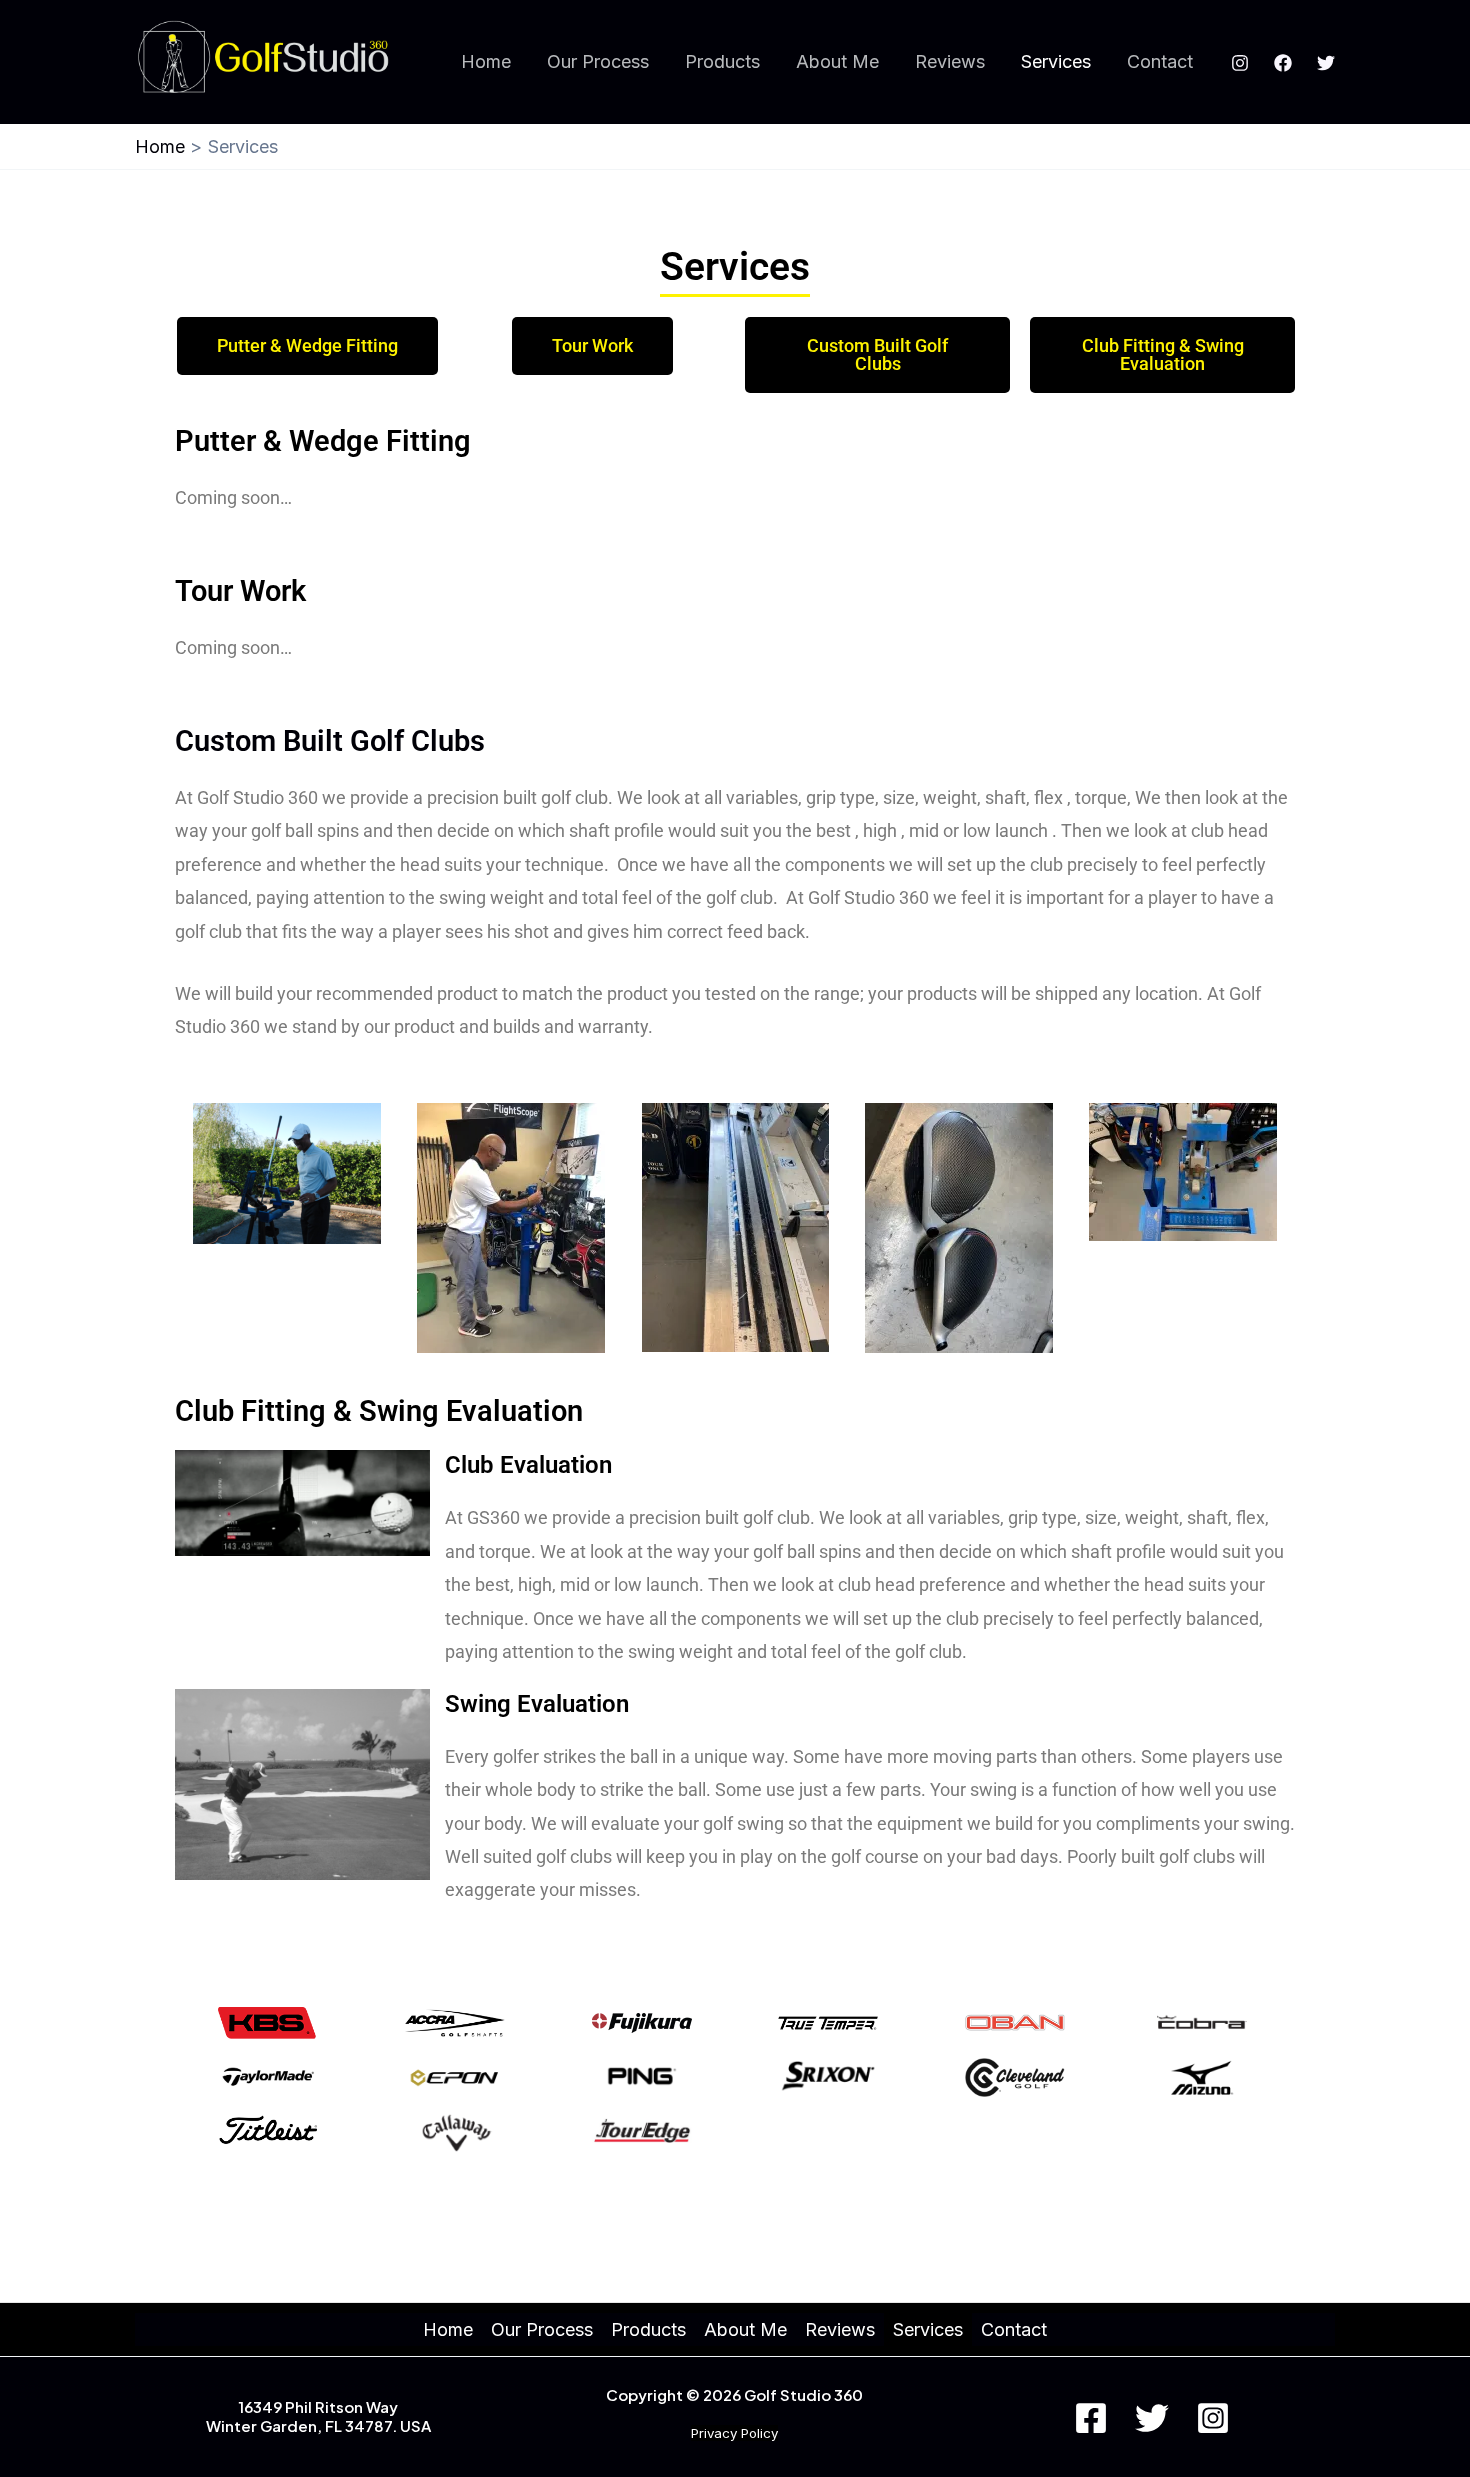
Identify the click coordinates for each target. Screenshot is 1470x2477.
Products (722, 61)
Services (1056, 61)
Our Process (598, 61)
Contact (1160, 61)
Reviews (950, 61)
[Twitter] (1326, 63)
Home (486, 61)
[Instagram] (1240, 63)
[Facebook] (1283, 63)
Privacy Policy (734, 2433)
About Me (837, 61)
